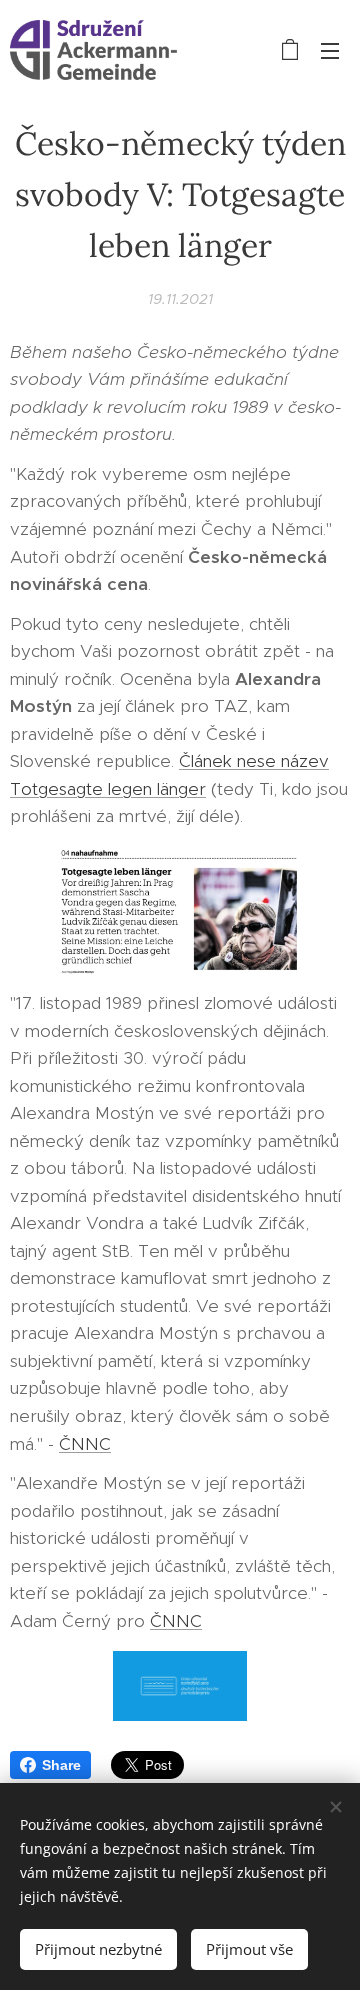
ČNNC (85, 1444)
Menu (330, 50)
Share (61, 1765)
